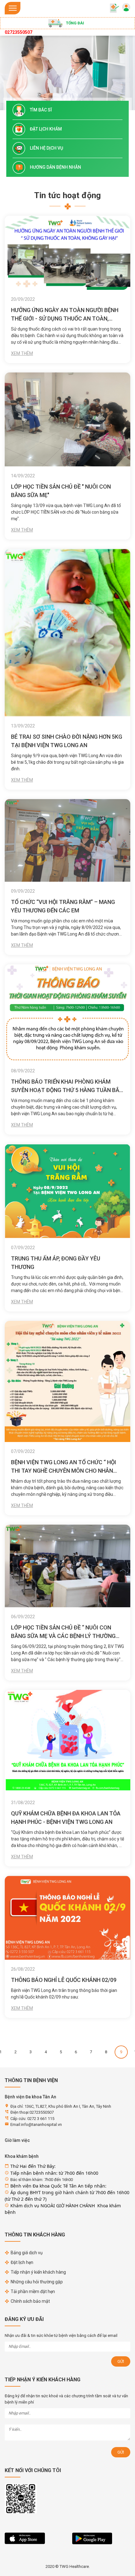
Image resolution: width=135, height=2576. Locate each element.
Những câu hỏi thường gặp (37, 2282)
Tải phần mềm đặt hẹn (33, 2291)
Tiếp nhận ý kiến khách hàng (38, 2272)
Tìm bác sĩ (41, 110)
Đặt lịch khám (46, 129)
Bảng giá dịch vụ (27, 2253)
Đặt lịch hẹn (22, 2262)
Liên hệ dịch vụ (46, 148)
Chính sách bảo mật (30, 2301)
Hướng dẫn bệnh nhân (55, 167)
